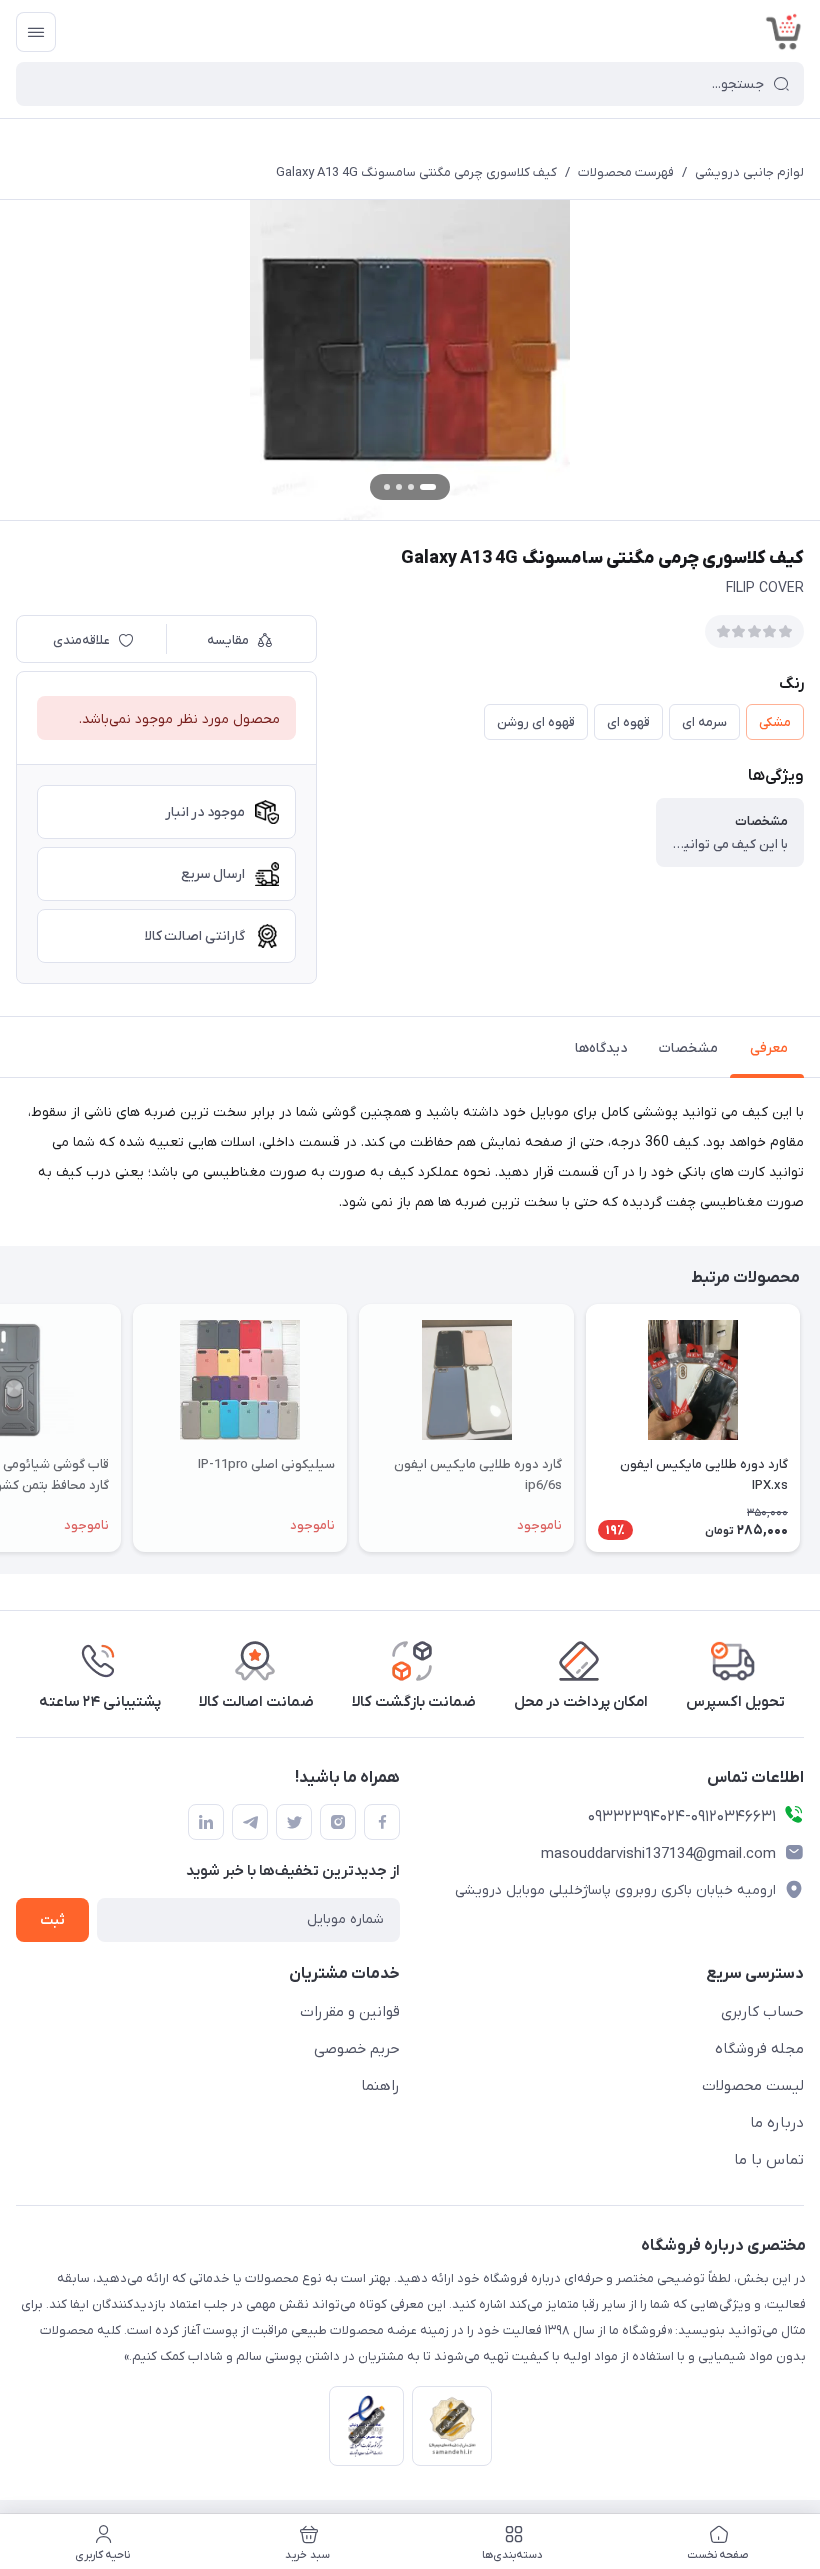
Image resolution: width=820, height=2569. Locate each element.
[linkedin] (206, 1822)
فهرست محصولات (626, 172)
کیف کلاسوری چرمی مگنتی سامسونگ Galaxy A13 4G (416, 172)
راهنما (380, 2086)
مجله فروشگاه (759, 2049)
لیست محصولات (753, 2086)
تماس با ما (769, 2160)
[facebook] (382, 1822)
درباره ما (777, 2123)
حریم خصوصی (357, 2049)
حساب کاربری (762, 2012)
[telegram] (250, 1822)
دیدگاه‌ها (601, 1048)
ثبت (52, 1920)
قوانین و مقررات (350, 2012)
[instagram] (338, 1822)
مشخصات (688, 1048)
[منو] (36, 32)
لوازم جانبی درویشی (749, 172)
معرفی (769, 1048)
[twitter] (294, 1822)
